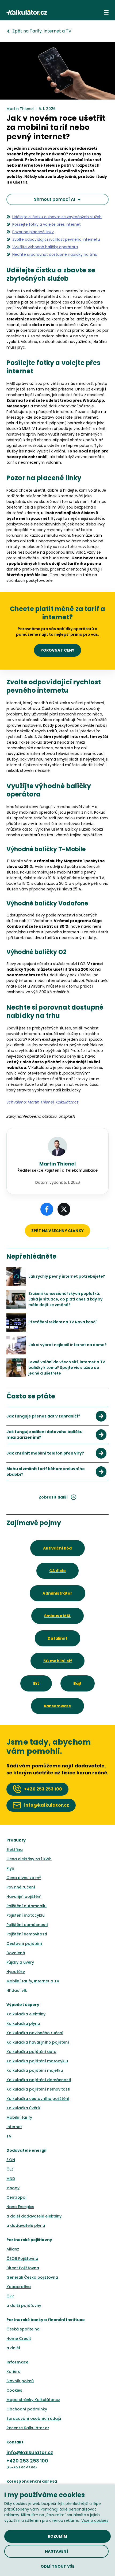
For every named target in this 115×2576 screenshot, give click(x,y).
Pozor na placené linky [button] (33, 232)
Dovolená (16, 1953)
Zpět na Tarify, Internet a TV (42, 31)
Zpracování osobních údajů (34, 2418)
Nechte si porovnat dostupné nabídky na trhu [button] (55, 254)
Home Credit (19, 2339)
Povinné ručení (21, 1887)
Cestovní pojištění (24, 1943)
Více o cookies (95, 2520)
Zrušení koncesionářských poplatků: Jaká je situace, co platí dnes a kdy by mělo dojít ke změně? (65, 1299)
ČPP (10, 2296)
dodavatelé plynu (28, 2226)
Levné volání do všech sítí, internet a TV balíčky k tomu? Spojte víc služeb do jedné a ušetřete (67, 1368)
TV (9, 2136)
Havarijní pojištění (24, 1897)
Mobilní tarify (19, 2117)
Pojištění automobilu (26, 1906)
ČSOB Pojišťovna (22, 2259)
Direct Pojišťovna (23, 2268)
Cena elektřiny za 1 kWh (29, 1859)
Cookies (14, 2390)
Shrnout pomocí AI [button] (54, 199)
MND (11, 2179)
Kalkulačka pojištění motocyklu (37, 2061)
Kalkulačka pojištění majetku (35, 2070)
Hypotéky (16, 1972)
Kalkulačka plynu (23, 2023)
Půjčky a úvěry (20, 1962)
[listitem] (57, 1416)
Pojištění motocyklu (26, 1915)
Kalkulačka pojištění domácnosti (39, 2080)
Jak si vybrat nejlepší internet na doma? (68, 1345)
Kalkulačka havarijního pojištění (38, 2042)
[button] (106, 12)
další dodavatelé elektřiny (36, 2216)
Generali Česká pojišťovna (32, 2277)
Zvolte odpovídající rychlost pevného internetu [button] (56, 239)
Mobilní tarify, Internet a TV (33, 1981)
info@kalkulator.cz (30, 2452)
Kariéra (14, 2372)
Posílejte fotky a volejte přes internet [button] (47, 224)
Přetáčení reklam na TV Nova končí (62, 1322)
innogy (13, 2188)
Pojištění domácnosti (27, 1925)
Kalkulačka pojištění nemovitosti (38, 2089)
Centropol (16, 2197)
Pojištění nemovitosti (27, 1934)
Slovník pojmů (20, 2381)
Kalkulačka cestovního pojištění (38, 2099)
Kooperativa (19, 2287)
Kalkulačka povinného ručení (35, 2033)
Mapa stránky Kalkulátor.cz (33, 2400)
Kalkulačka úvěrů (23, 2108)
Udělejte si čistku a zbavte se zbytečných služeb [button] (57, 217)
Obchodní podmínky (27, 2409)
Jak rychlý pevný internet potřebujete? (67, 1276)
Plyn (10, 1868)
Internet (14, 2127)
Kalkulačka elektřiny (26, 2014)
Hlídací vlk (17, 1990)
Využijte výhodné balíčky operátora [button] (45, 247)
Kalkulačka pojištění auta (31, 2052)
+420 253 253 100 (27, 2461)
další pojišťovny (26, 2305)
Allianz (13, 2249)
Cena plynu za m (24, 1878)
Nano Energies (20, 2207)
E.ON (11, 2160)
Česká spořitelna (23, 2329)
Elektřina (15, 1850)
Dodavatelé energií (27, 2150)
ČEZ (10, 2169)
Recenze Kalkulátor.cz (28, 2428)
